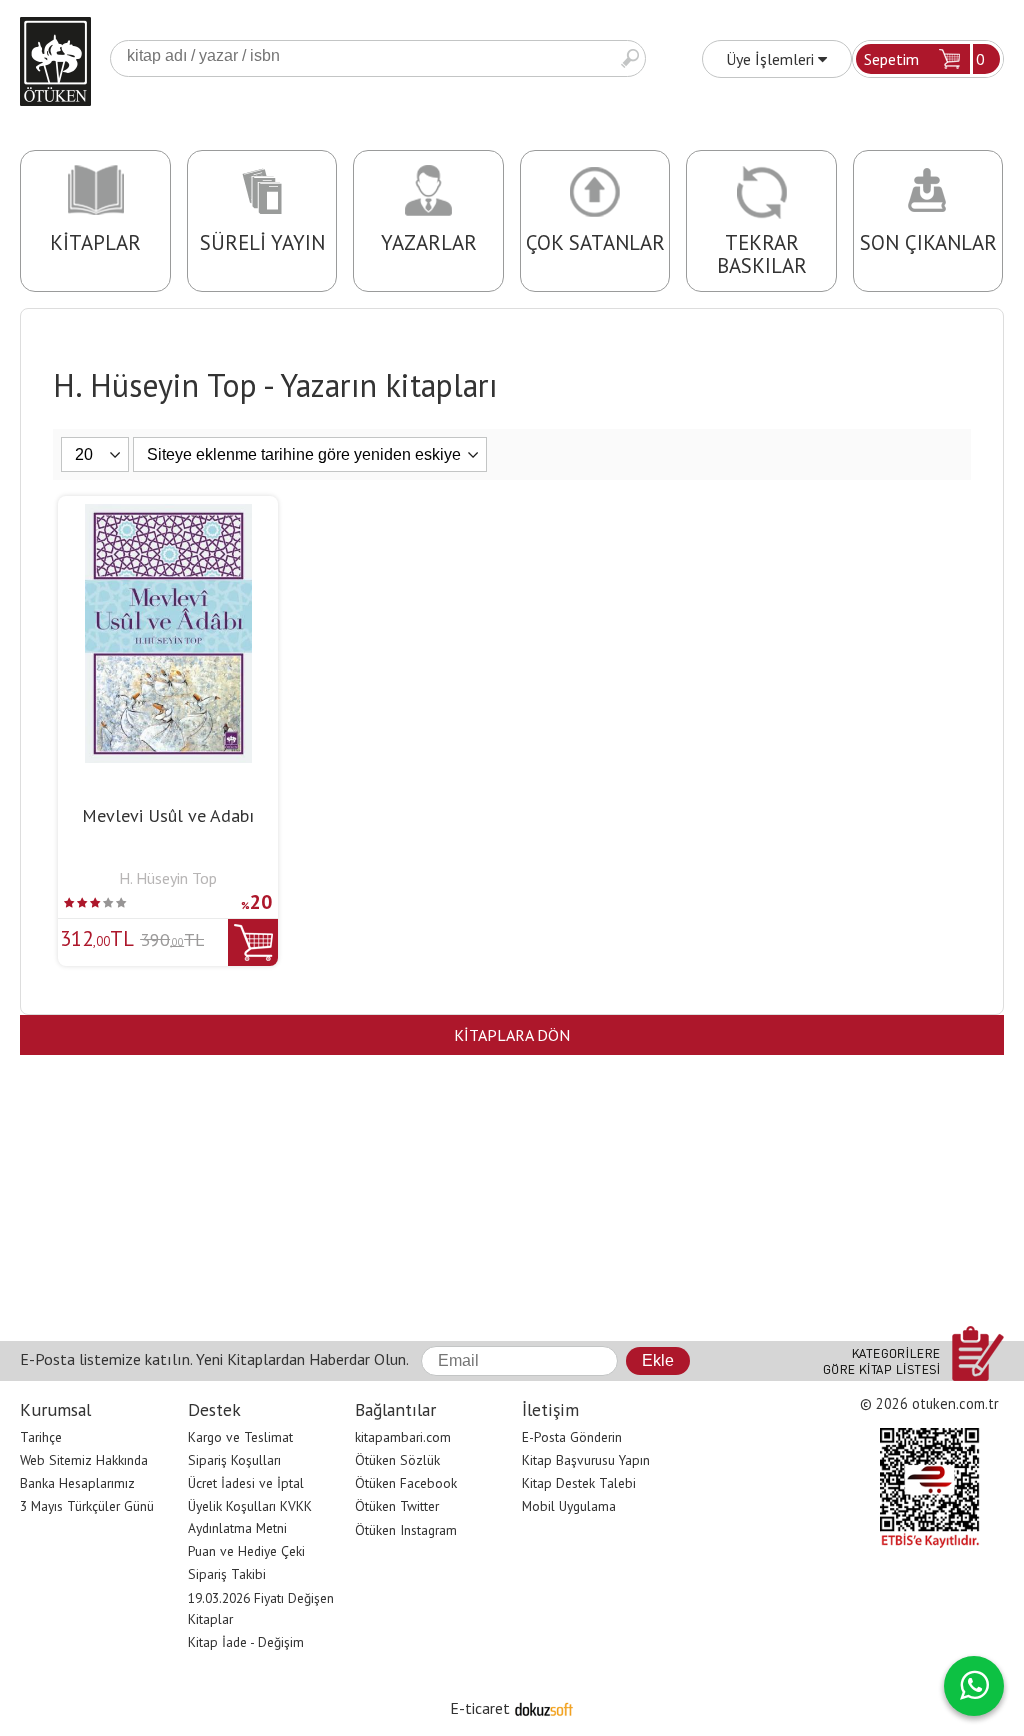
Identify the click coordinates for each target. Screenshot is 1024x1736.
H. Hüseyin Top (168, 878)
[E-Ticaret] (544, 1708)
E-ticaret (480, 1708)
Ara (630, 58)
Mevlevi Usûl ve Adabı (168, 815)
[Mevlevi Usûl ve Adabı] (168, 516)
